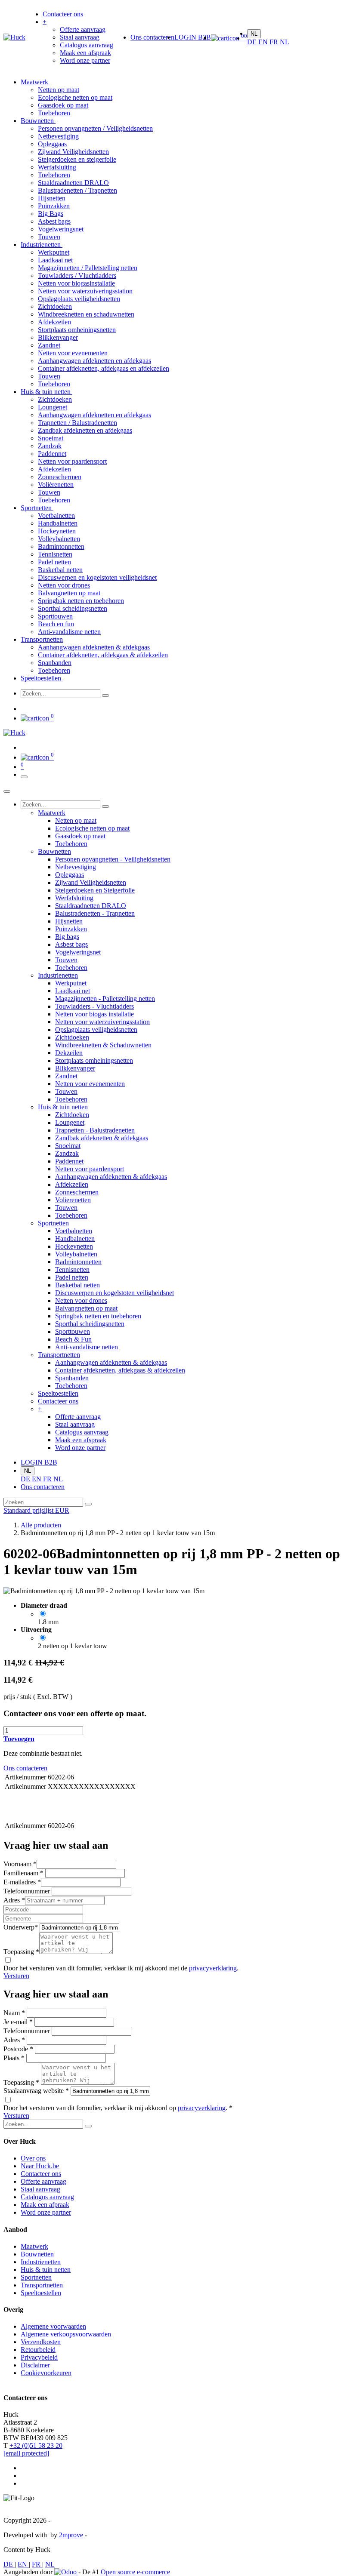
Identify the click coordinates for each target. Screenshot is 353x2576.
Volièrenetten (56, 485)
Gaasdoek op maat (63, 105)
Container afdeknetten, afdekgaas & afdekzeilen (103, 655)
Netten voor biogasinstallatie (76, 283)
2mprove (71, 2535)
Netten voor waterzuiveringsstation (85, 291)
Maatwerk (35, 82)
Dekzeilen (69, 1053)
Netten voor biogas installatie (94, 1014)
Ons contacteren (152, 37)
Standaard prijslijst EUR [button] (36, 1510)
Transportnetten (42, 639)
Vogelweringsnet (61, 229)
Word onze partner (46, 2212)
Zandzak (50, 446)
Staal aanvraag (40, 2189)
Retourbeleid (38, 2350)
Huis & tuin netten (46, 392)
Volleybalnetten (59, 539)
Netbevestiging (58, 136)
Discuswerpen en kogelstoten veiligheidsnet (97, 577)
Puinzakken (54, 206)
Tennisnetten (55, 554)
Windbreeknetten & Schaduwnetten (103, 1045)
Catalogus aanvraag (47, 2197)
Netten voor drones (64, 585)
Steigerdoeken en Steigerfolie (95, 890)
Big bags (67, 937)
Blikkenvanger (58, 337)
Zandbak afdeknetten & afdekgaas (102, 1138)
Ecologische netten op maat (75, 97)
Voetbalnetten (56, 516)
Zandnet (49, 345)
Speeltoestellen (42, 678)
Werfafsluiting (57, 167)
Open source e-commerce (135, 2572)
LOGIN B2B (193, 37)
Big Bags (51, 214)
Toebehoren (54, 113)
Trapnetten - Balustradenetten (95, 1130)
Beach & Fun (73, 1339)
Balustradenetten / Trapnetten (77, 190)
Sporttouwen (55, 616)
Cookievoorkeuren (46, 2373)
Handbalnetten (58, 523)
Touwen (49, 237)
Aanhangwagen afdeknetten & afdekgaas (94, 647)
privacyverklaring (213, 1968)
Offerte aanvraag (43, 2181)
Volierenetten (73, 1200)
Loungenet (53, 407)
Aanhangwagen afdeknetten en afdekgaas (94, 361)
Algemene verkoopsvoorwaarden (66, 2334)
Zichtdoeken (55, 306)
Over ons (33, 2158)
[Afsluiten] (7, 791)
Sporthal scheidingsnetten (73, 608)
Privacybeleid (39, 2357)
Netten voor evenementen (73, 353)
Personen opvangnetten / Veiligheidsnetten (95, 128)
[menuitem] (63, 14)
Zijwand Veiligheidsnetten (73, 152)
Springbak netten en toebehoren (81, 601)
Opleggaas (52, 144)
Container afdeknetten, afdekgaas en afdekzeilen (104, 368)
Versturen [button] (16, 1976)
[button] (19, 1739)
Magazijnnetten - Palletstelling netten (105, 999)
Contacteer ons (41, 2174)
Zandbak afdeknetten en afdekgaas (85, 430)
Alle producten (41, 1525)
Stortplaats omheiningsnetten (77, 330)
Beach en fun (56, 624)
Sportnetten (37, 508)
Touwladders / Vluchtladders (77, 275)
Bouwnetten (38, 121)
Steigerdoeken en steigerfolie (77, 159)
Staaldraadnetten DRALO (73, 183)
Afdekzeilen (54, 322)
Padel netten (54, 562)
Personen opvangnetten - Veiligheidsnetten (113, 859)
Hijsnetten (52, 198)
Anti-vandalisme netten (69, 632)
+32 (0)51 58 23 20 (36, 2445)
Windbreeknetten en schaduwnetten (86, 314)
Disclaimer (35, 2365)
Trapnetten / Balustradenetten (77, 423)
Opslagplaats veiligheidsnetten (79, 299)
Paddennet (52, 454)
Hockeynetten (57, 531)
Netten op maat (59, 90)
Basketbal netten (60, 570)
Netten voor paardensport (72, 461)
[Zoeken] (105, 696)
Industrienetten (42, 245)
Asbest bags (54, 221)
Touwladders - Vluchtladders (94, 1006)
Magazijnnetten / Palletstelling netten (88, 268)
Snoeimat (51, 438)
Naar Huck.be (40, 2166)
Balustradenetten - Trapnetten (95, 913)
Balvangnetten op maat (69, 593)
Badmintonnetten (61, 546)
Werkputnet (54, 252)
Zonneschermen (60, 477)
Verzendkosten (41, 2342)
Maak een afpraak (45, 2205)
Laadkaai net (55, 260)
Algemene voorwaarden (53, 2326)
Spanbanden (55, 663)
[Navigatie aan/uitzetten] (24, 777)
